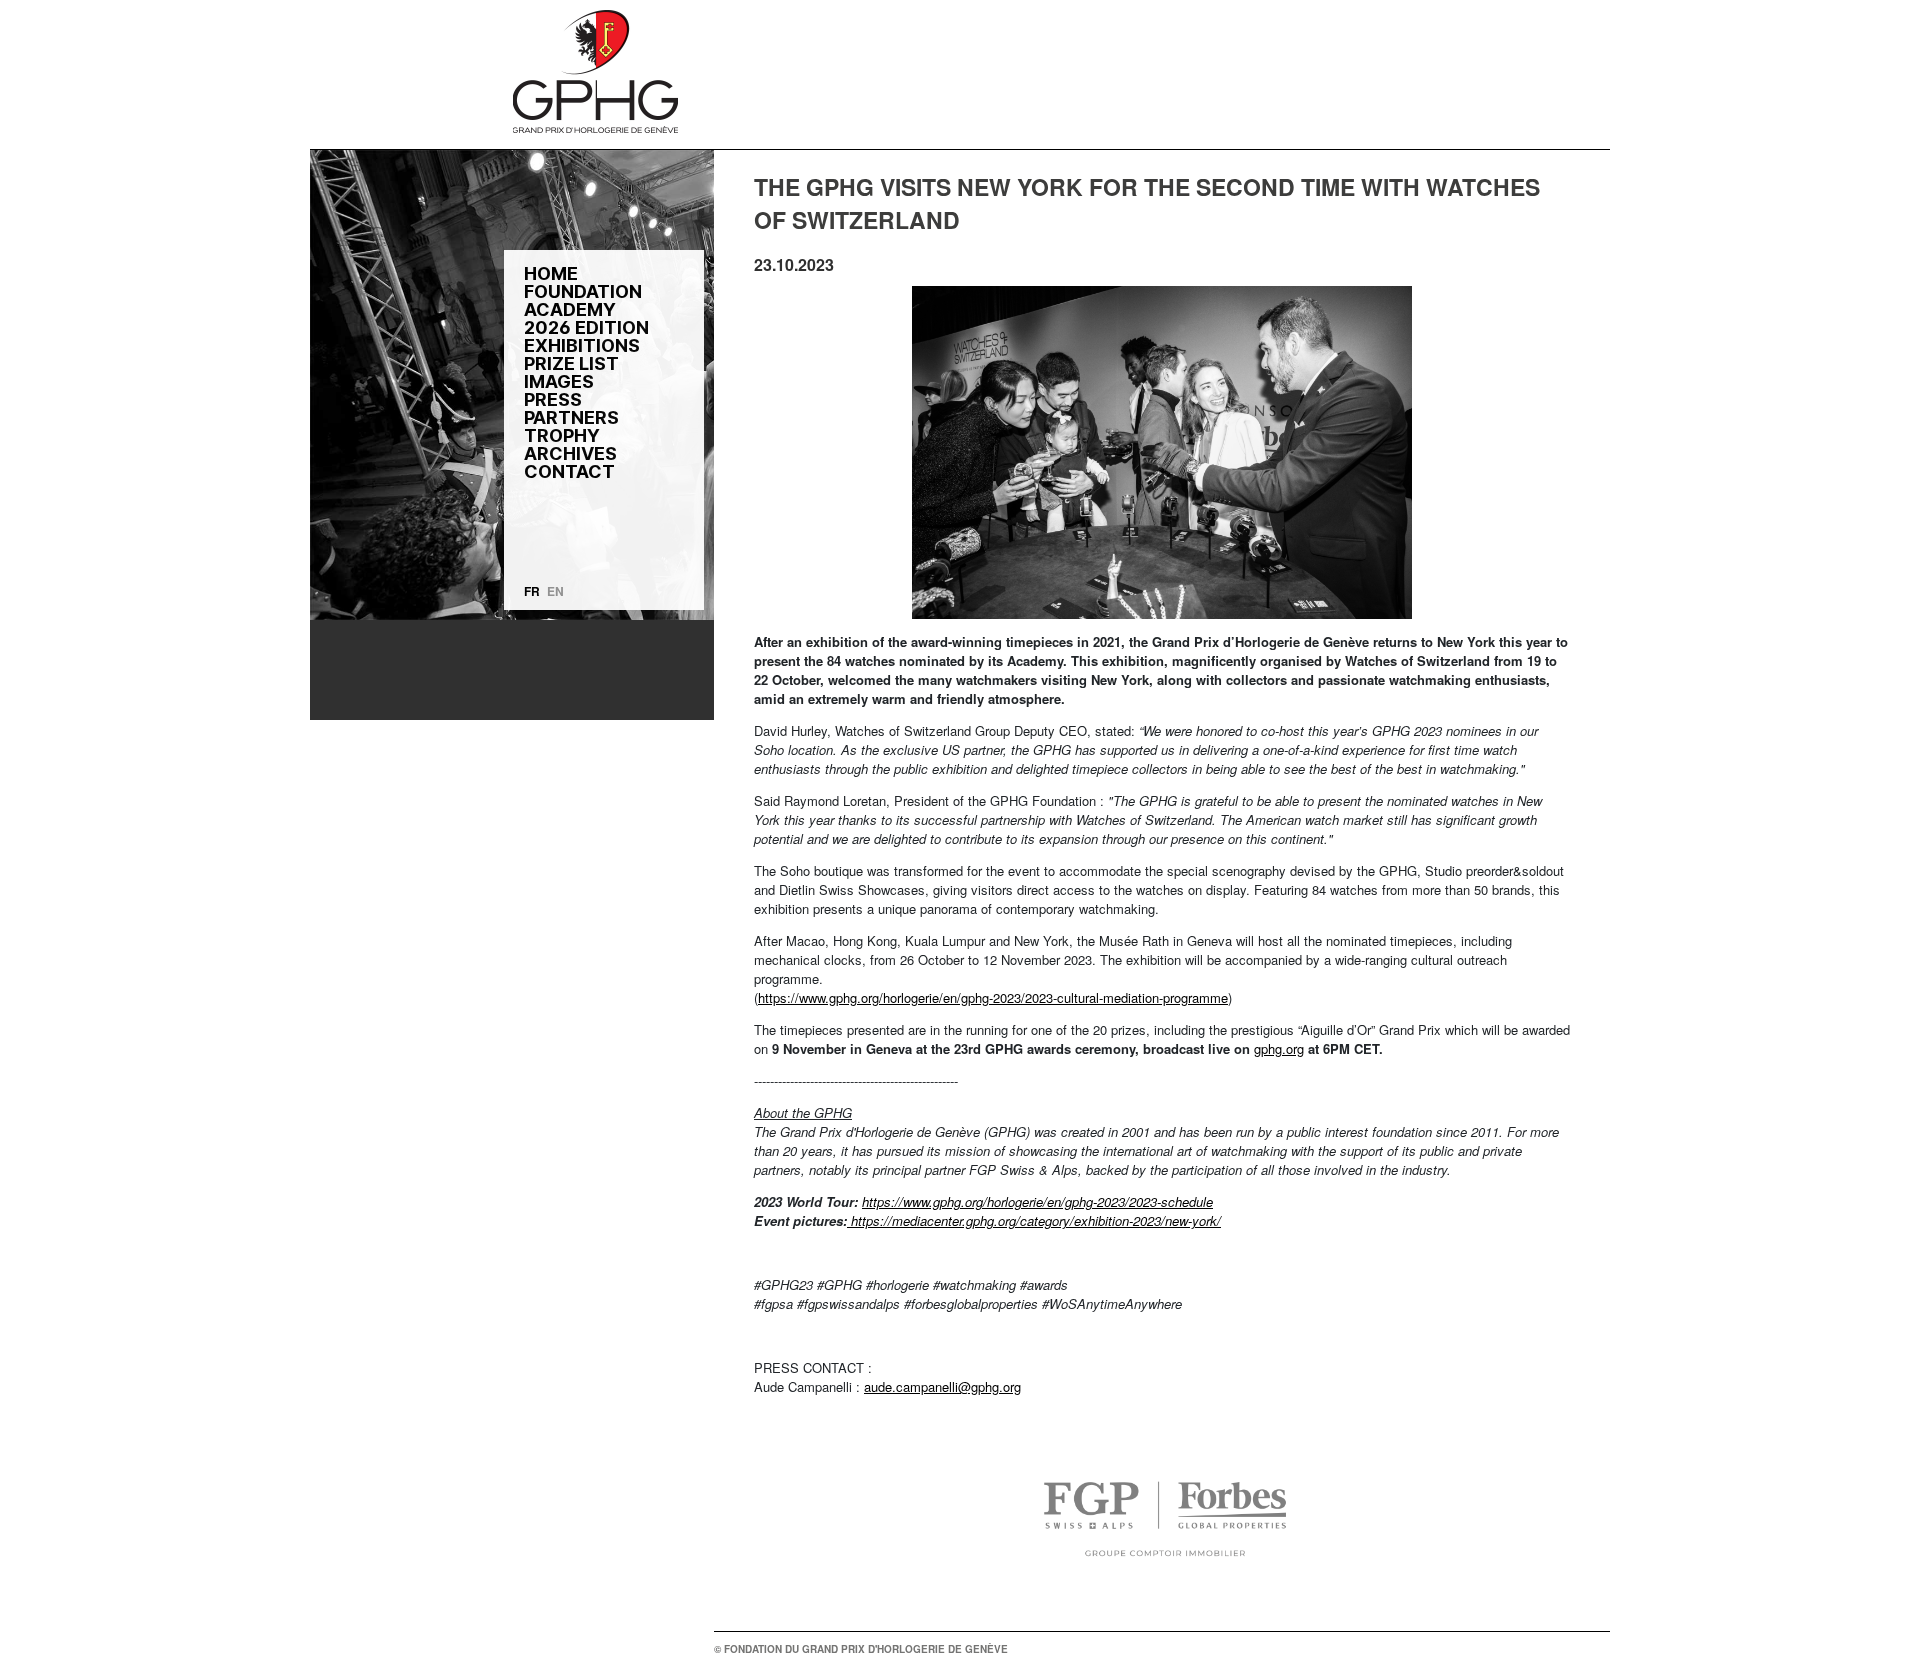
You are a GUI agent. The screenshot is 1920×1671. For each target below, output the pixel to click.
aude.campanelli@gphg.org (942, 1386)
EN (555, 591)
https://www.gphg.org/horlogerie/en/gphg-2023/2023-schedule (1037, 1201)
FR (532, 591)
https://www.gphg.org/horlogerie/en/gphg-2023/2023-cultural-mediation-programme (993, 997)
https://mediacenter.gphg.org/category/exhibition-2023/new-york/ (1034, 1220)
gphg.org (1279, 1048)
